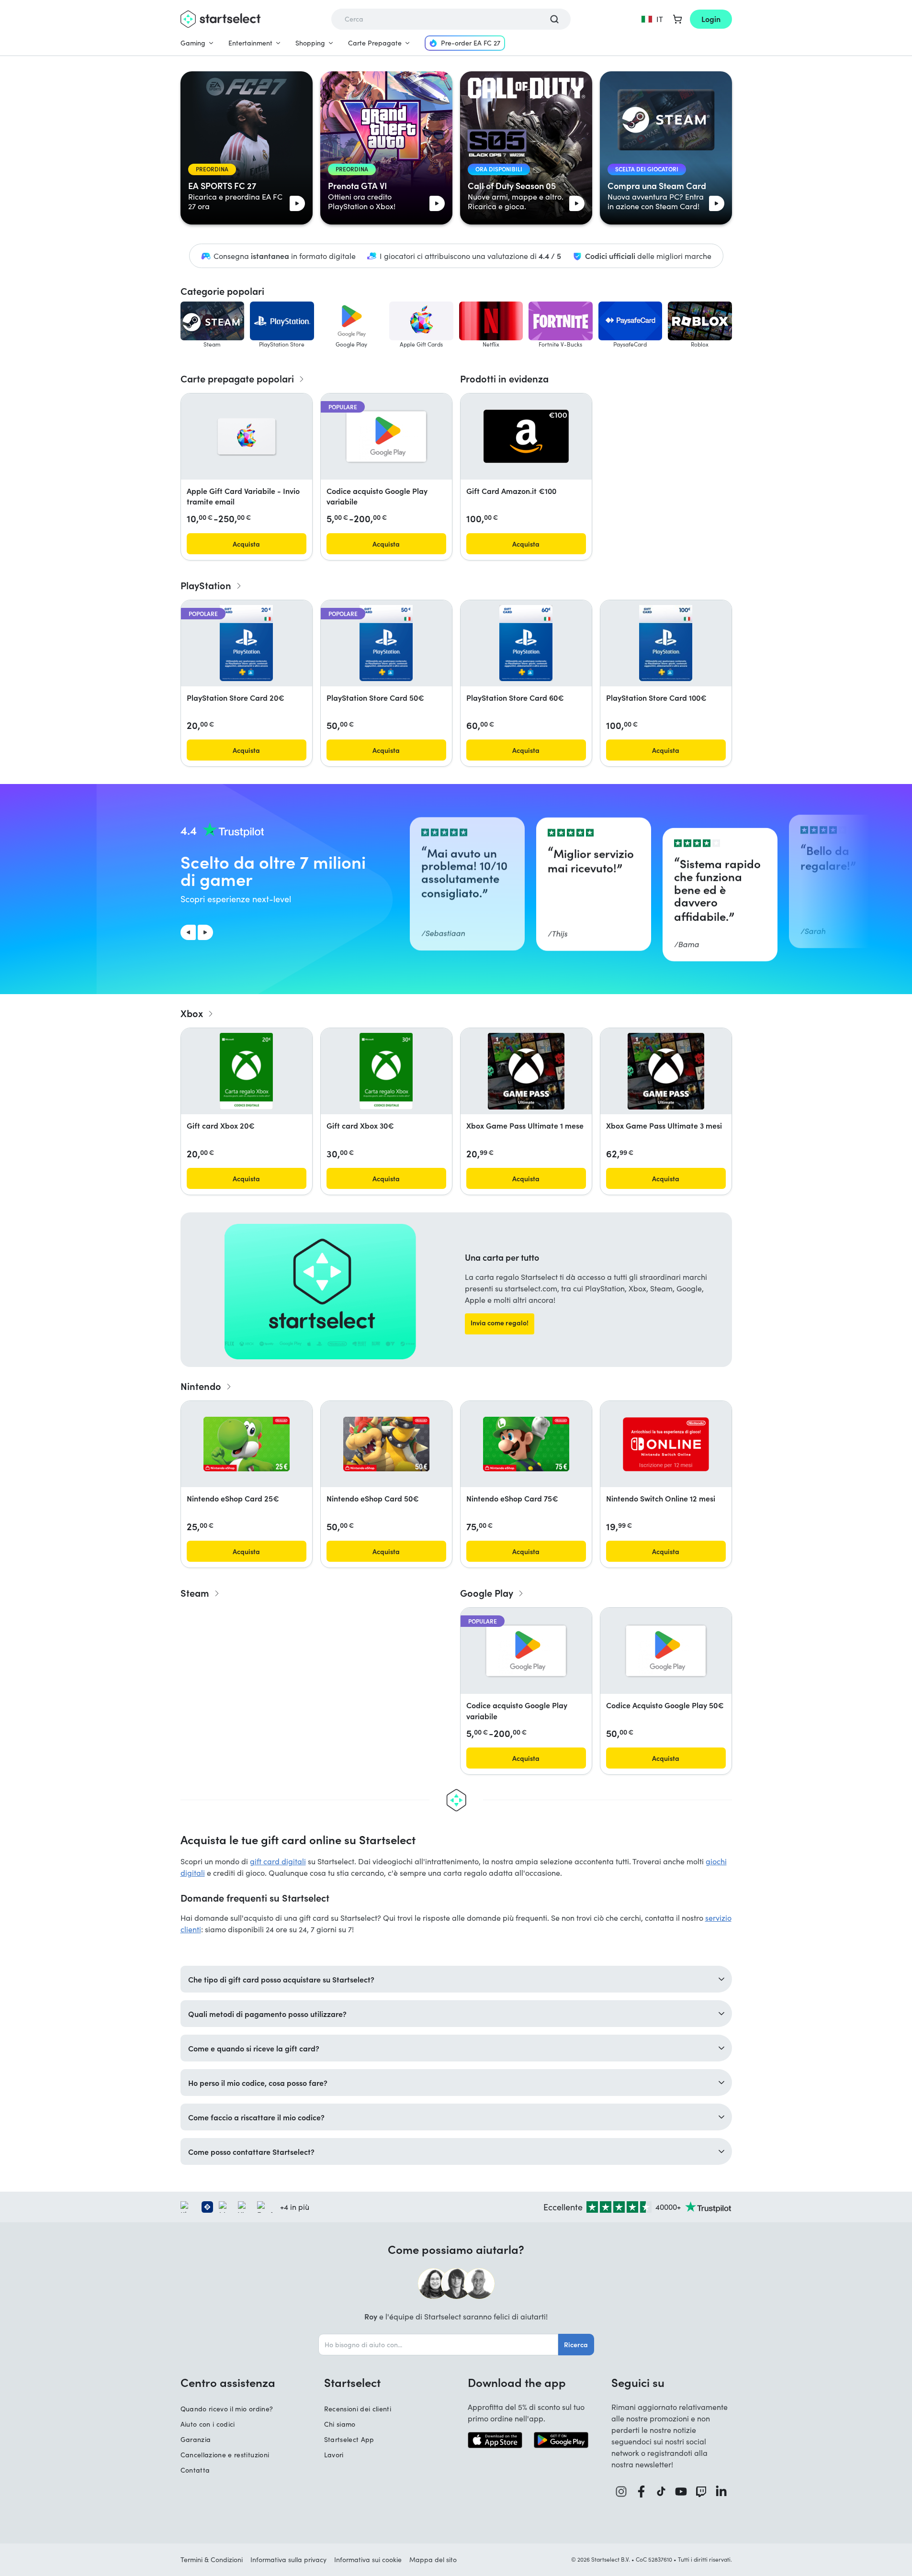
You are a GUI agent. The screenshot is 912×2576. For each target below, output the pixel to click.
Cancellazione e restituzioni (225, 2455)
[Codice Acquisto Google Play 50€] (666, 1651)
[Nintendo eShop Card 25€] (247, 1444)
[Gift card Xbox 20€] (246, 1071)
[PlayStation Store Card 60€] (526, 643)
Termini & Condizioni (212, 2559)
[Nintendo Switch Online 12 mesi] (666, 1444)
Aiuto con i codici (208, 2424)
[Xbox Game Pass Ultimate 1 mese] (526, 1071)
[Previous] (188, 932)
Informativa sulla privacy (288, 2559)
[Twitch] (701, 2492)
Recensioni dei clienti (358, 2409)
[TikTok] (661, 2492)
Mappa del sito (433, 2559)
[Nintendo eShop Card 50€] (386, 1444)
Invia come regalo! (500, 1322)
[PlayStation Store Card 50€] (386, 643)
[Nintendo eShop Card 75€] (526, 1444)
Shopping (310, 43)
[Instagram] (621, 2492)
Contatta (195, 2470)
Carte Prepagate (375, 43)
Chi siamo (340, 2424)
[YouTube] (681, 2492)
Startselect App (349, 2439)
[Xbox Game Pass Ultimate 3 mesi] (666, 1071)
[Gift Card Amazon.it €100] (526, 436)
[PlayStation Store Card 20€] (246, 643)
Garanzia (196, 2439)
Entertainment (250, 43)
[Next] (205, 932)
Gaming (193, 43)
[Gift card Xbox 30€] (386, 1071)
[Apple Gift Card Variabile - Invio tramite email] (247, 437)
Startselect (352, 2382)
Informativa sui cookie (368, 2559)
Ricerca (576, 2344)
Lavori (334, 2455)
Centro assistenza (228, 2382)
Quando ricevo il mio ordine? (227, 2409)
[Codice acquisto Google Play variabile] (386, 437)
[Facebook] (642, 2492)
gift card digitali (278, 1861)
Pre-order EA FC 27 (471, 43)
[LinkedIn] (721, 2492)
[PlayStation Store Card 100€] (665, 643)
